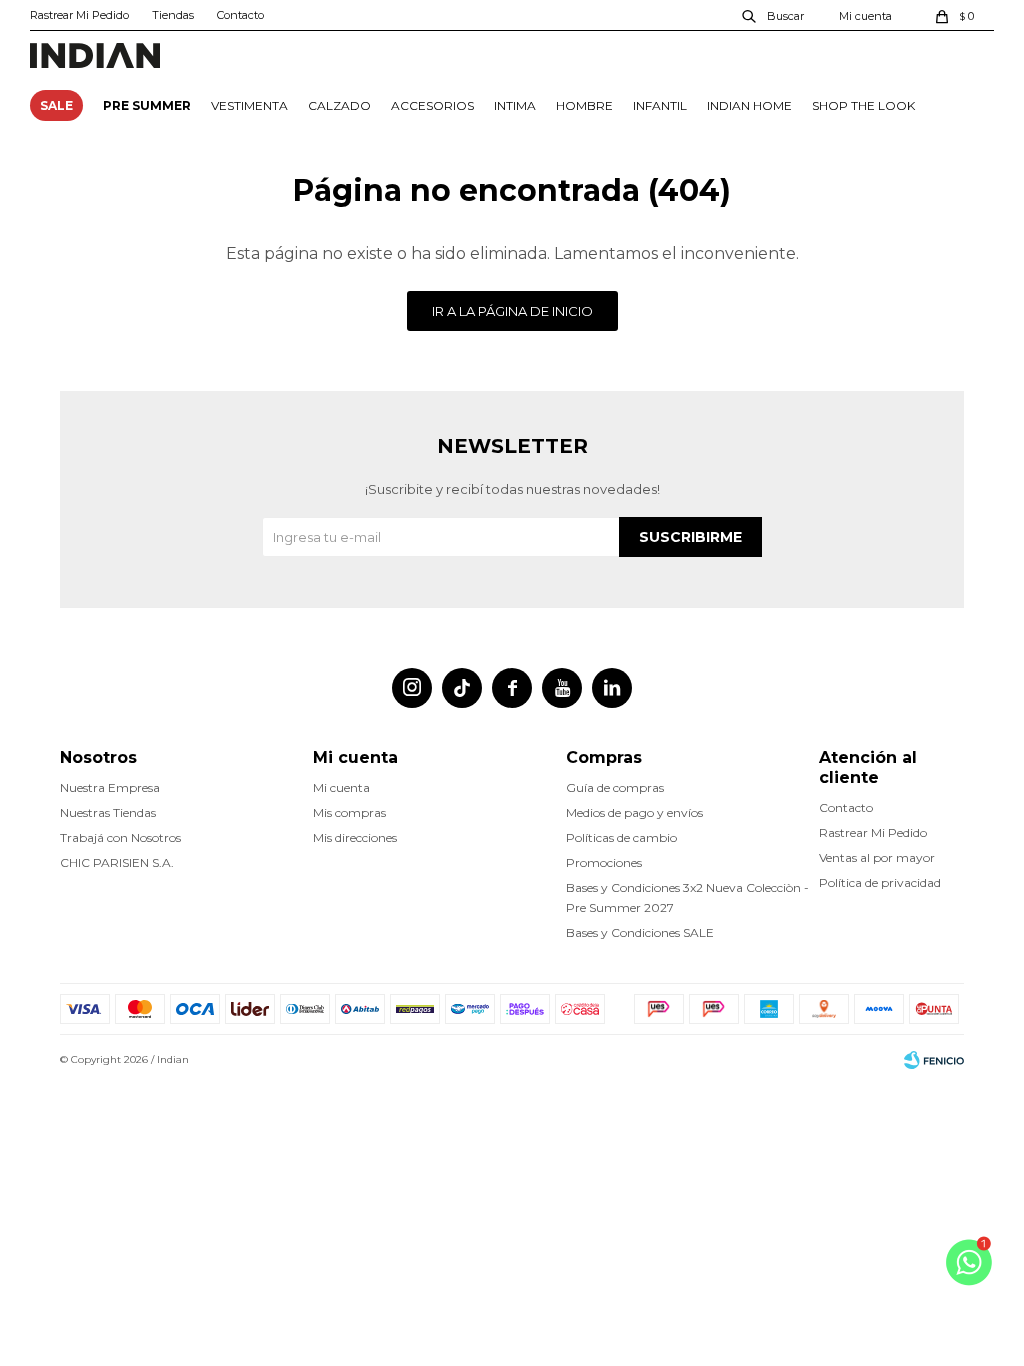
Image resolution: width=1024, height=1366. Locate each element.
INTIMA (515, 105)
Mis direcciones (355, 837)
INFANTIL (660, 105)
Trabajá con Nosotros (120, 837)
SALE (56, 105)
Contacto (240, 15)
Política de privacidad (880, 882)
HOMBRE (584, 105)
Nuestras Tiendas (108, 812)
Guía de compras (615, 787)
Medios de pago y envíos (634, 812)
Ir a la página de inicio (512, 311)
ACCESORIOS (432, 105)
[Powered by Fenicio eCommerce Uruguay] (934, 1060)
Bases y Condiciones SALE (640, 932)
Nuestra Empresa (110, 787)
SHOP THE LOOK (863, 105)
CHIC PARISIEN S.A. (117, 862)
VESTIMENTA (249, 105)
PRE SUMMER (147, 105)
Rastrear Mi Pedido (79, 15)
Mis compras (349, 812)
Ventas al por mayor (877, 857)
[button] (774, 15)
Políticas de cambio (621, 837)
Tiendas (173, 15)
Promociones (604, 862)
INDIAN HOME (749, 105)
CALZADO (339, 105)
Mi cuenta (341, 787)
